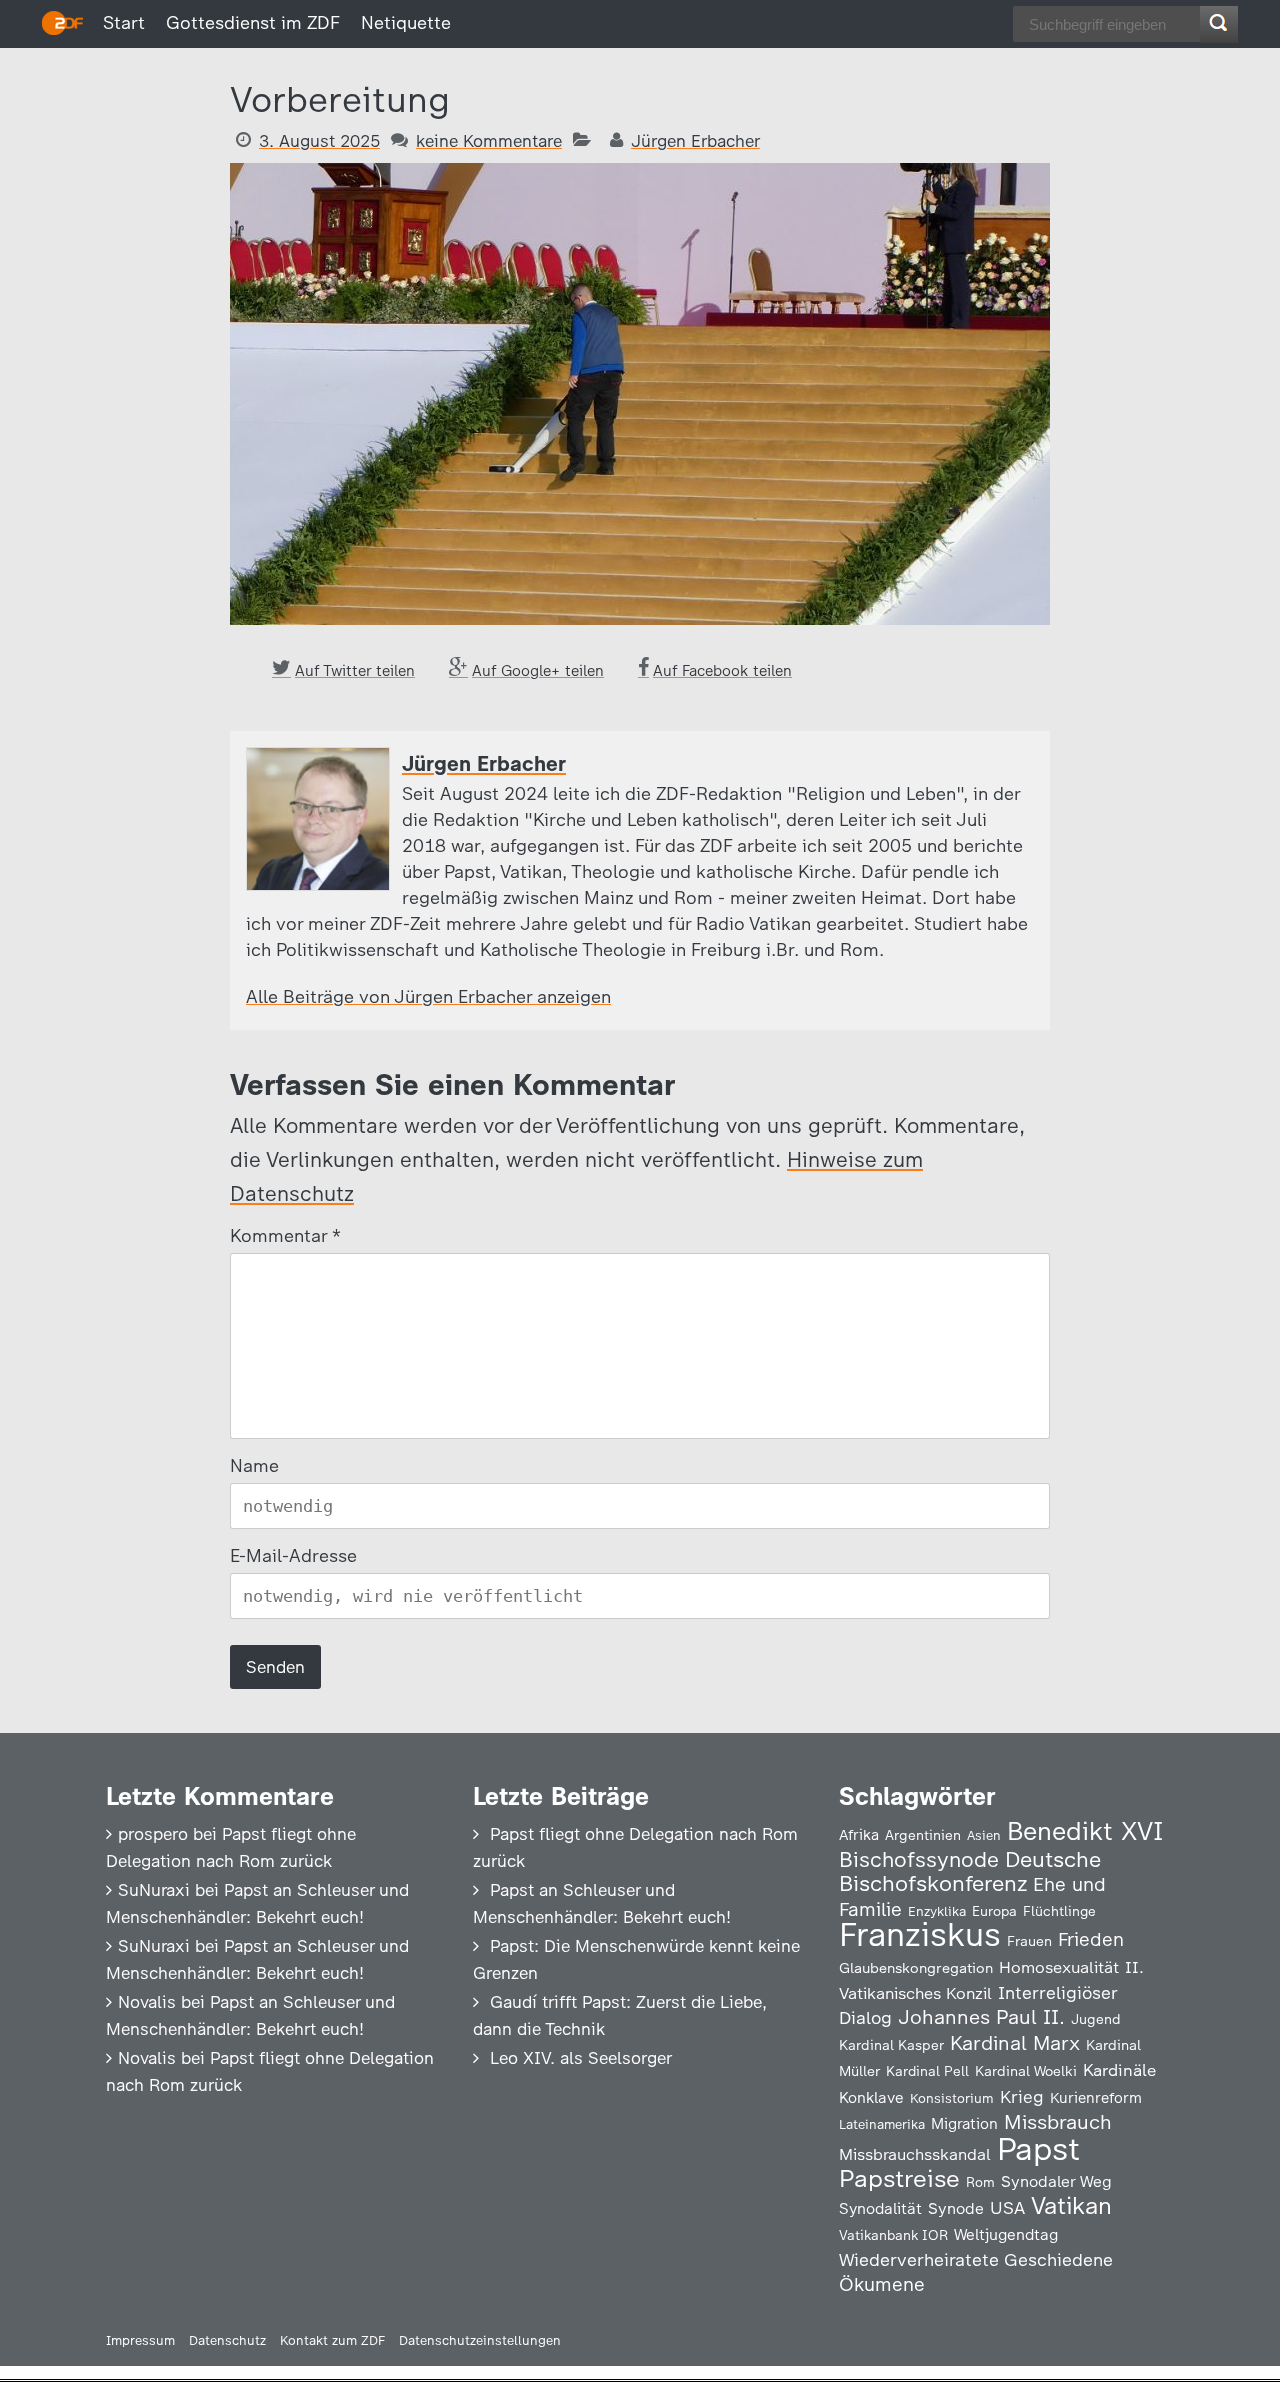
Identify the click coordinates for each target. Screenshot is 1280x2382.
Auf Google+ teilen (538, 671)
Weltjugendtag (1006, 2234)
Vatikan (1071, 2205)
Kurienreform (1096, 2098)
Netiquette (406, 23)
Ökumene (882, 2284)
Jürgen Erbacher (695, 141)
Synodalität (880, 2208)
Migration (964, 2124)
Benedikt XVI (1085, 1831)
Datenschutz (227, 2340)
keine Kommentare (489, 141)
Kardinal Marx (1015, 2043)
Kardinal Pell (927, 2071)
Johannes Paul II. (981, 2017)
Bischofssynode (919, 1859)
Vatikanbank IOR (893, 2235)
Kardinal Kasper (891, 2045)
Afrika (859, 1835)
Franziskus (920, 1934)
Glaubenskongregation (916, 1968)
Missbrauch (1058, 2122)
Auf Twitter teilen (355, 671)
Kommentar (284, 1236)
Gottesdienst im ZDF (253, 23)
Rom (980, 2182)
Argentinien (923, 1835)
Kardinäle (1119, 2070)
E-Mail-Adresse (293, 1556)
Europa (994, 1911)
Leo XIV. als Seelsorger (581, 2058)
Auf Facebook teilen (722, 671)
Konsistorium (952, 2098)
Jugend (1096, 2019)
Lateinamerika (882, 2124)
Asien (984, 1835)
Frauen (1029, 1941)
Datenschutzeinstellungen (480, 2340)
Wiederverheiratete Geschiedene (976, 2259)
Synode (956, 2208)
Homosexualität (1059, 1967)
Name (254, 1466)
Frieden (1091, 1939)
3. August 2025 (319, 141)
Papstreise (899, 2178)
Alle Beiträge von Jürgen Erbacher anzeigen (428, 997)
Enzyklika (937, 1911)
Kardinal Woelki (1026, 2071)
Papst (1038, 2149)
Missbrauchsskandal (915, 2154)
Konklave (871, 2097)
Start (124, 23)
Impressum (140, 2340)
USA (1007, 2207)
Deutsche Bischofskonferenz (970, 1871)
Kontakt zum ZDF (332, 2340)
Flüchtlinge (1059, 1911)
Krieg (1022, 2097)
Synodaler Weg (1056, 2181)
